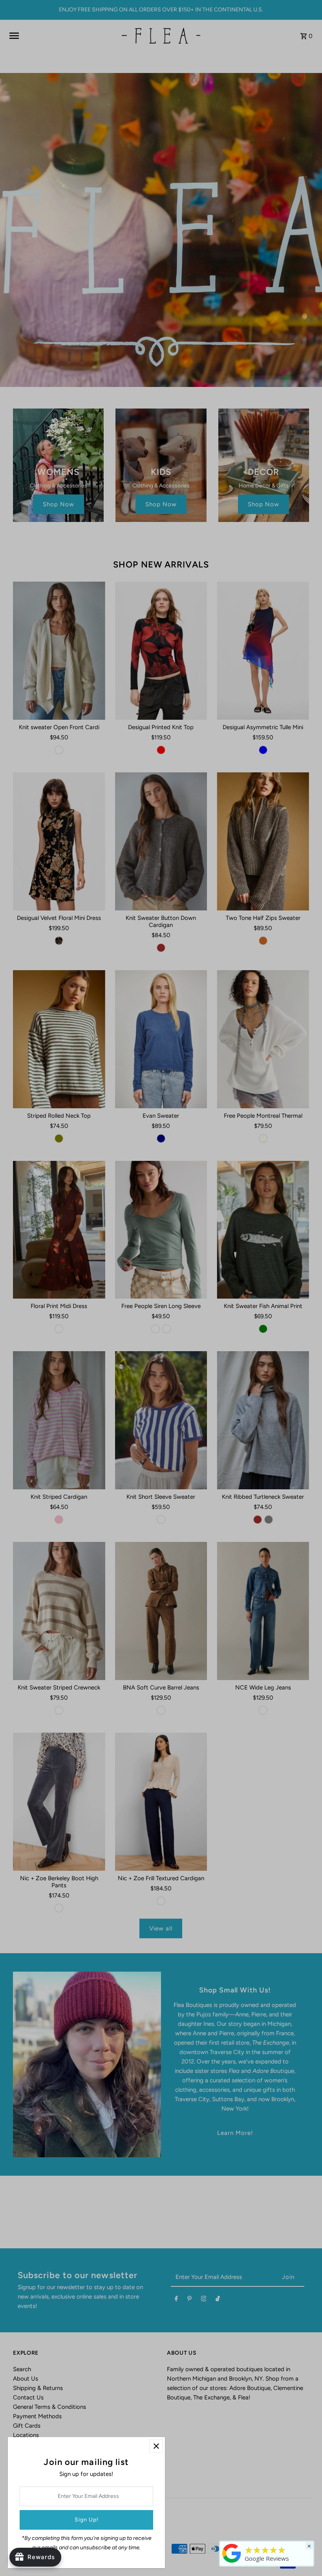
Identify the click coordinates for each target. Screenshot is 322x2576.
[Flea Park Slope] (232, 2563)
